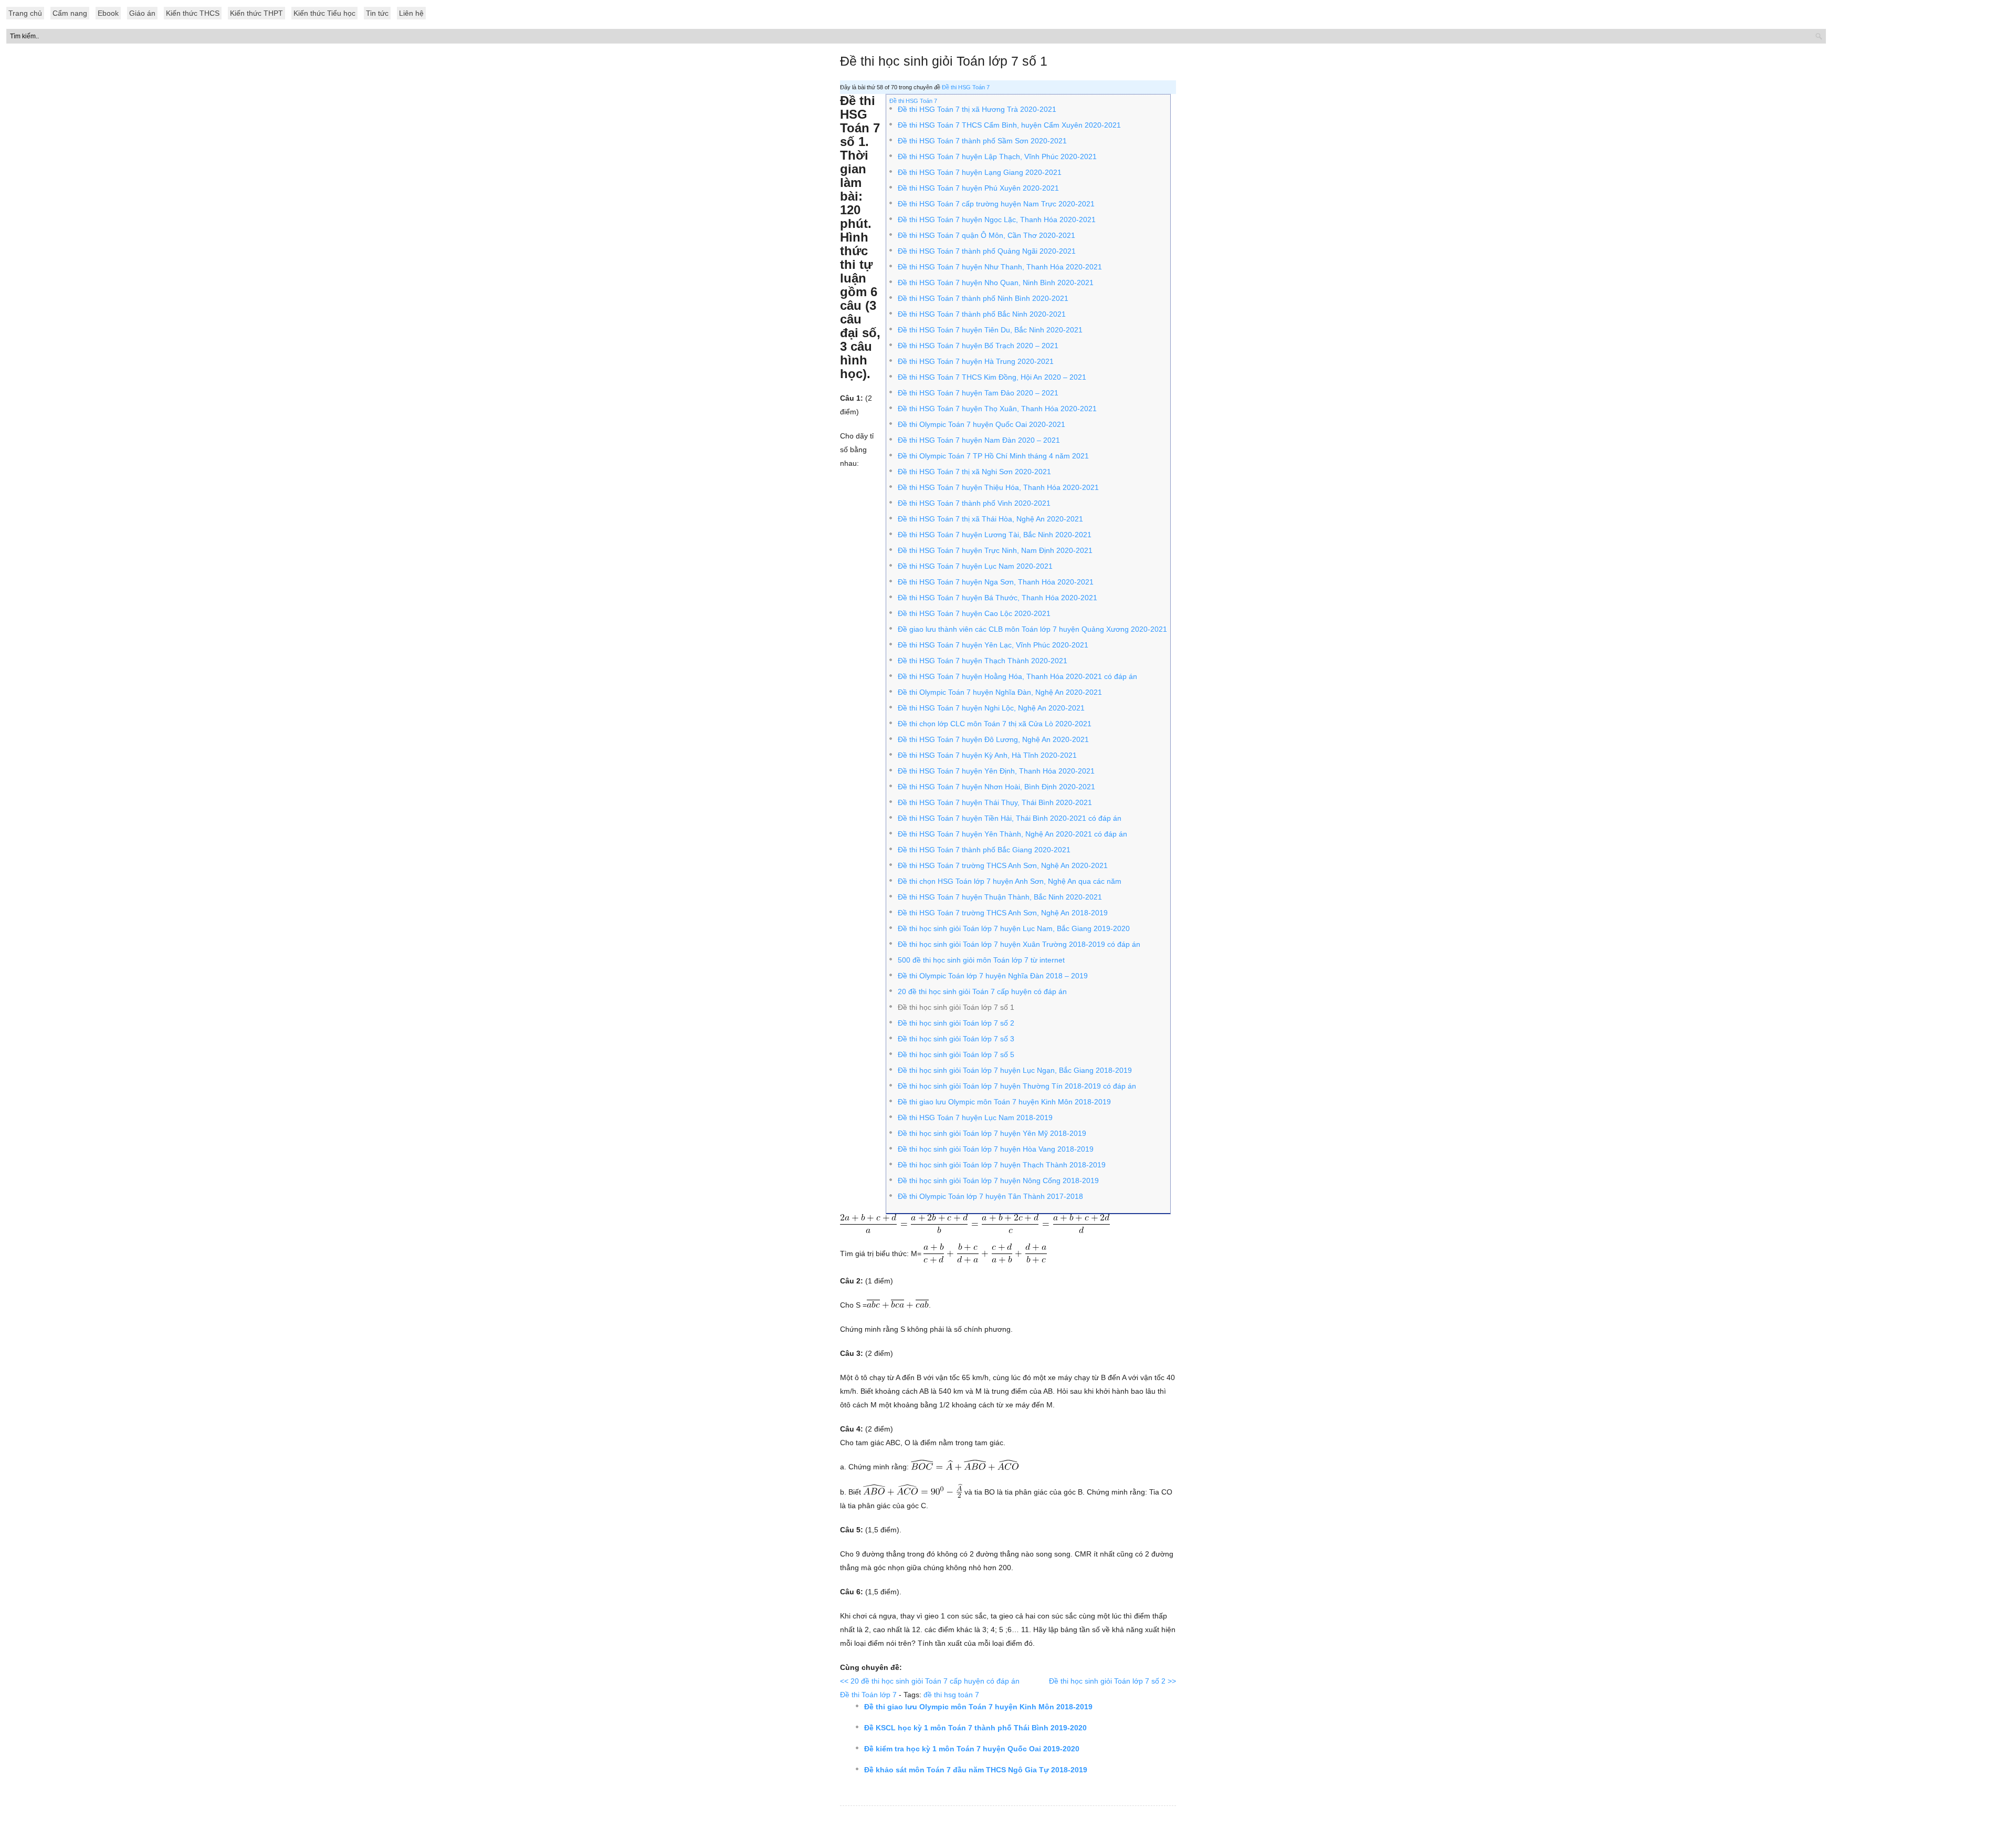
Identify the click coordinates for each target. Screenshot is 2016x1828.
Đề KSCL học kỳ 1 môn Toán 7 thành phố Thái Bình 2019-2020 (975, 1728)
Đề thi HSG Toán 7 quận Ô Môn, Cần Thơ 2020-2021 (986, 235)
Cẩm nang (70, 13)
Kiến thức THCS (193, 13)
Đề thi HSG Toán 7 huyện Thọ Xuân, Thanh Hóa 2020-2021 (997, 409)
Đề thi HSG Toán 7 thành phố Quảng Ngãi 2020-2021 (987, 251)
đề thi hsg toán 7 (951, 1695)
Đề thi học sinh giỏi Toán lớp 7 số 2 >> (1112, 1681)
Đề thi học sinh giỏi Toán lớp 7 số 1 (944, 61)
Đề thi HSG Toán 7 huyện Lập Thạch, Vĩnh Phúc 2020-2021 (997, 156)
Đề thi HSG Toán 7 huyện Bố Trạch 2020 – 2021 (978, 346)
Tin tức (377, 13)
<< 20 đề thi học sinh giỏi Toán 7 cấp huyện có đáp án (930, 1681)
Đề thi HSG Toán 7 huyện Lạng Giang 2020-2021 (980, 172)
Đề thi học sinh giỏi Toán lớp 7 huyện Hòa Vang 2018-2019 (996, 1149)
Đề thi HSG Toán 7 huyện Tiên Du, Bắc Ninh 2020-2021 (990, 330)
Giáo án (142, 13)
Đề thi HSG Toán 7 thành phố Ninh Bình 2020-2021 (983, 298)
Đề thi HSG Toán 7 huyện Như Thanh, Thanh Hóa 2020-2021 (1000, 267)
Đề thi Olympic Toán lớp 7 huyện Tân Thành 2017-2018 (990, 1196)
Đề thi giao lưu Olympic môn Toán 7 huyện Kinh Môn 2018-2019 (978, 1707)
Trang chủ (25, 13)
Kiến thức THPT (256, 13)
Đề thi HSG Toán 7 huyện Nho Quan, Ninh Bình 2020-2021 (996, 283)
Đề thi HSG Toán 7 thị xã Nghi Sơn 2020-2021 (974, 472)
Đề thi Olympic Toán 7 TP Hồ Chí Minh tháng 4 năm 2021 (993, 456)
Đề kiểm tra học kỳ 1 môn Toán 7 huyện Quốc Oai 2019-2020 (972, 1749)
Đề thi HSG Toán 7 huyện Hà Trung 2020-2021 (976, 361)
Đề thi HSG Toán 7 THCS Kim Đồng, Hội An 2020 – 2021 (992, 377)
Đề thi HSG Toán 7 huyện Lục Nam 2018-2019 (975, 1117)
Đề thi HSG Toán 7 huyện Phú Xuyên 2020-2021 (978, 188)
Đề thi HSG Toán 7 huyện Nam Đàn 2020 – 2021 (979, 440)
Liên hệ (411, 13)
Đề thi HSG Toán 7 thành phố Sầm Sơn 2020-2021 (982, 141)
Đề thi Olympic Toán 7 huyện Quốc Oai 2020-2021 (981, 424)
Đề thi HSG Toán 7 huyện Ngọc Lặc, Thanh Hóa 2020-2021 (997, 220)
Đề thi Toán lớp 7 (868, 1695)
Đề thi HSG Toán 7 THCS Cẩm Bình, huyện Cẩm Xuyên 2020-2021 (1009, 125)
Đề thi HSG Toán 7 (966, 87)
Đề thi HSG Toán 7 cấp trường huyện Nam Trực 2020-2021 (996, 204)
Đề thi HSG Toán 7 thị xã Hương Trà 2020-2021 (977, 109)
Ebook (108, 13)
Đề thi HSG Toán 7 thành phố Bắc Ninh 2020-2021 (982, 314)
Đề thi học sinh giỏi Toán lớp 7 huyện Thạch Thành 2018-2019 (1002, 1165)
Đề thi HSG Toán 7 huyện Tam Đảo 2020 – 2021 (978, 393)
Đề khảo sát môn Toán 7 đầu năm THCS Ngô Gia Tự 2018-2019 (976, 1770)
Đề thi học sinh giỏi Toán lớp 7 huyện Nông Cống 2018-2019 (998, 1181)
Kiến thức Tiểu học (324, 13)
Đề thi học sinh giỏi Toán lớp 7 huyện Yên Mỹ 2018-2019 (992, 1133)
